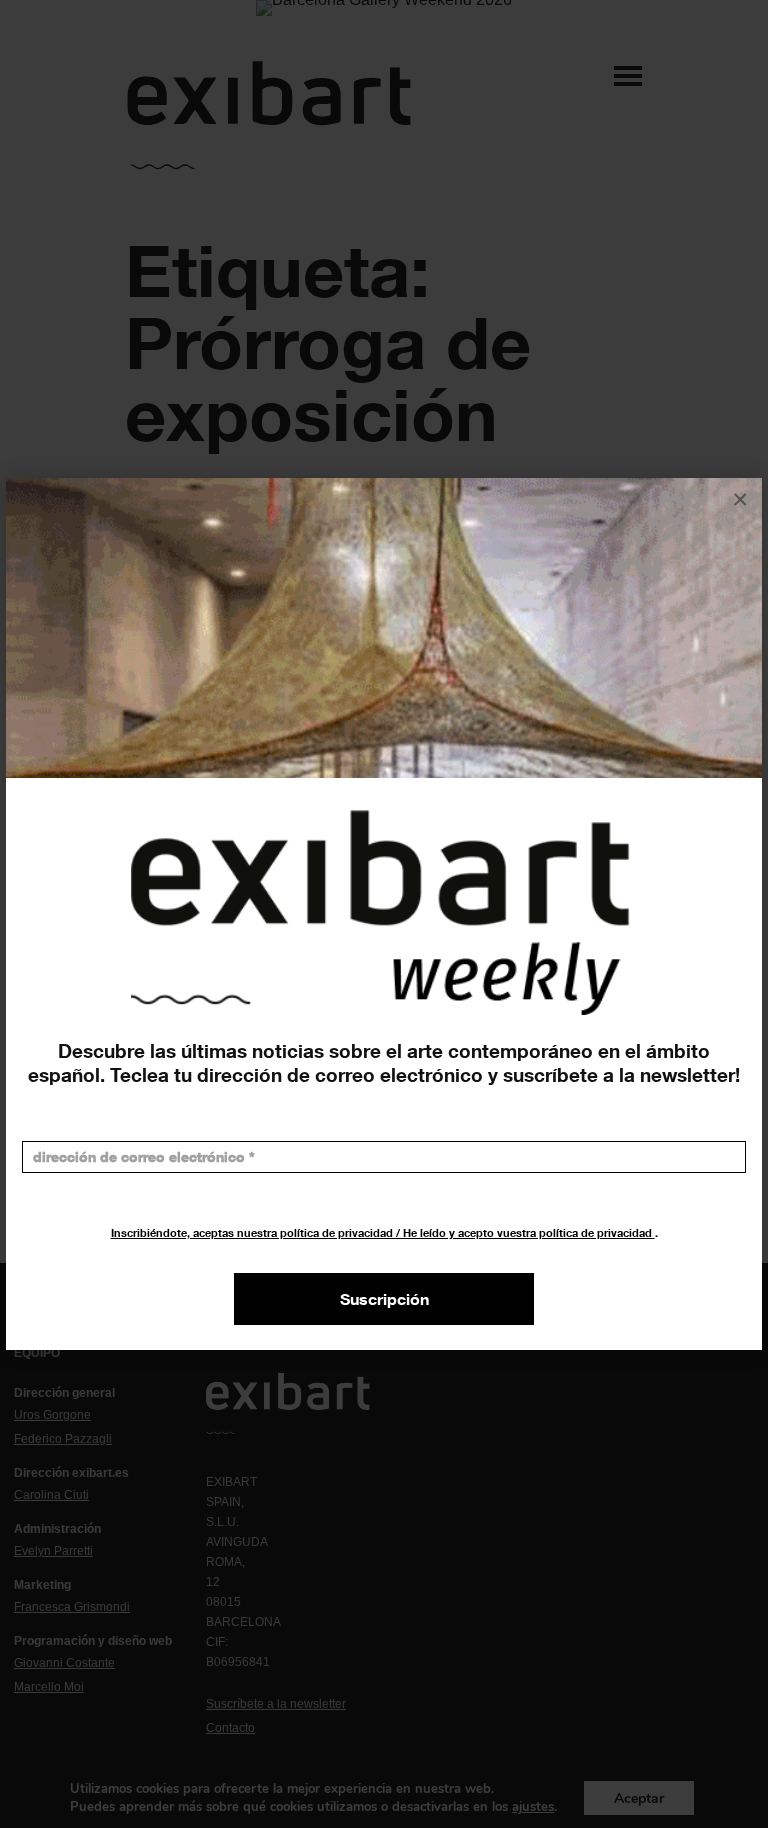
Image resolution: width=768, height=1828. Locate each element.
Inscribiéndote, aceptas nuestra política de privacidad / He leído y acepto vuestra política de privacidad (383, 1232)
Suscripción (384, 1299)
